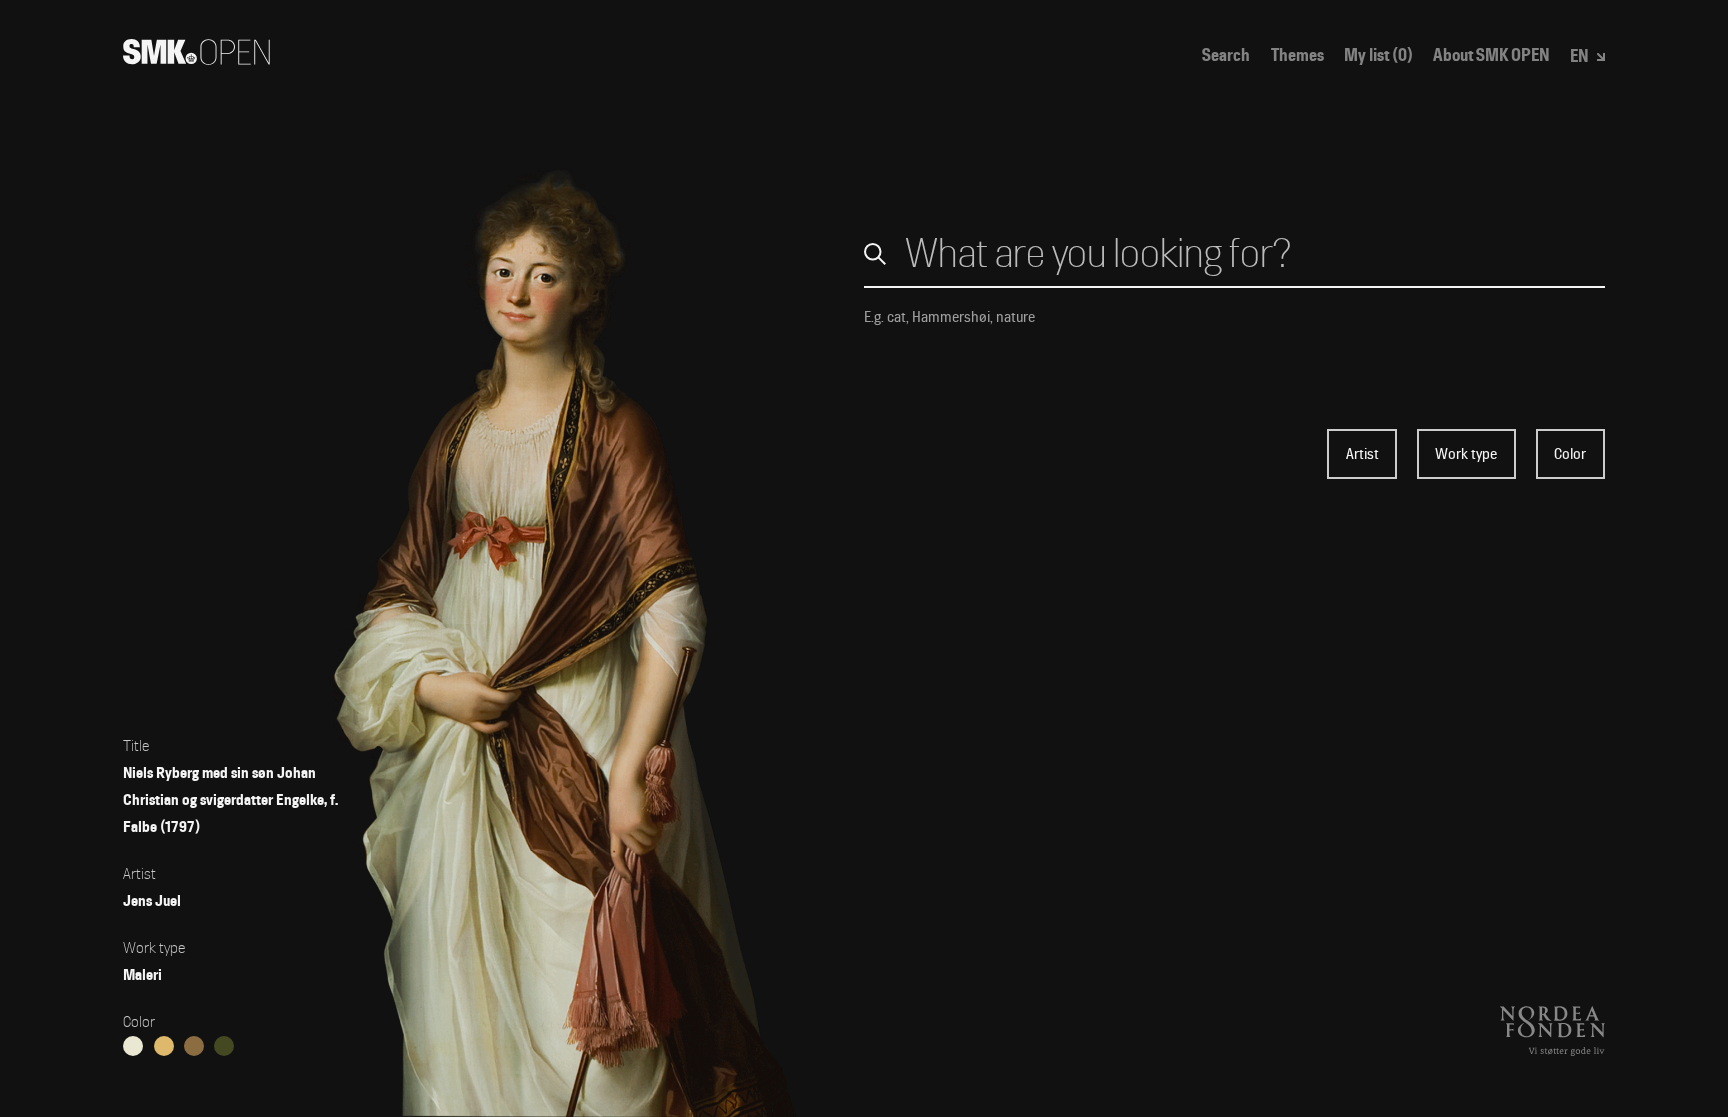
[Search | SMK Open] (196, 58)
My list (1378, 55)
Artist (1362, 454)
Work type (1466, 454)
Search (1226, 55)
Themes (1297, 55)
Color (1570, 454)
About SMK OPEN (1491, 55)
